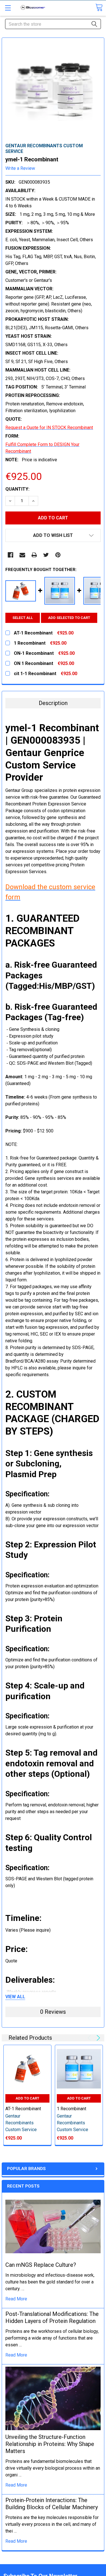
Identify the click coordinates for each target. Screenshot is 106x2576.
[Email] (22, 555)
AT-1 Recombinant (23, 2109)
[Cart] (99, 7)
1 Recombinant (72, 2109)
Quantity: (17, 489)
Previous (90, 2038)
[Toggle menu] (8, 8)
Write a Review (20, 168)
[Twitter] (46, 555)
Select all (23, 618)
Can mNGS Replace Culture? (41, 2265)
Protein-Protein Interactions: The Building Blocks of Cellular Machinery (52, 2504)
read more (16, 2299)
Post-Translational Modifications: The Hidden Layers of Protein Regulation (52, 2317)
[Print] (34, 555)
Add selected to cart (69, 618)
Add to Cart (27, 2098)
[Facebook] (10, 555)
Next (97, 2038)
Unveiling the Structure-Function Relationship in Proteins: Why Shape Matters (50, 2444)
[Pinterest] (58, 555)
